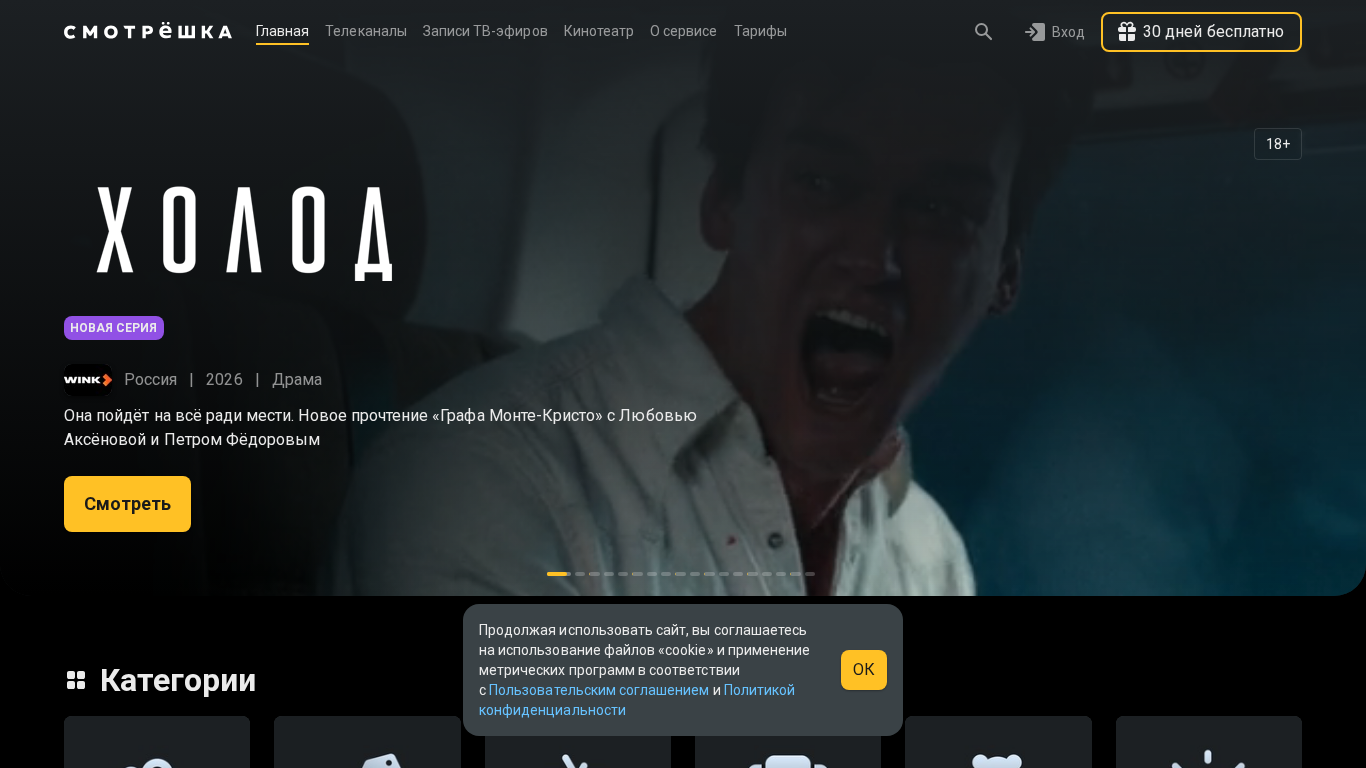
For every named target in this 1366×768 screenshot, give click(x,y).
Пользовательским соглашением (599, 690)
